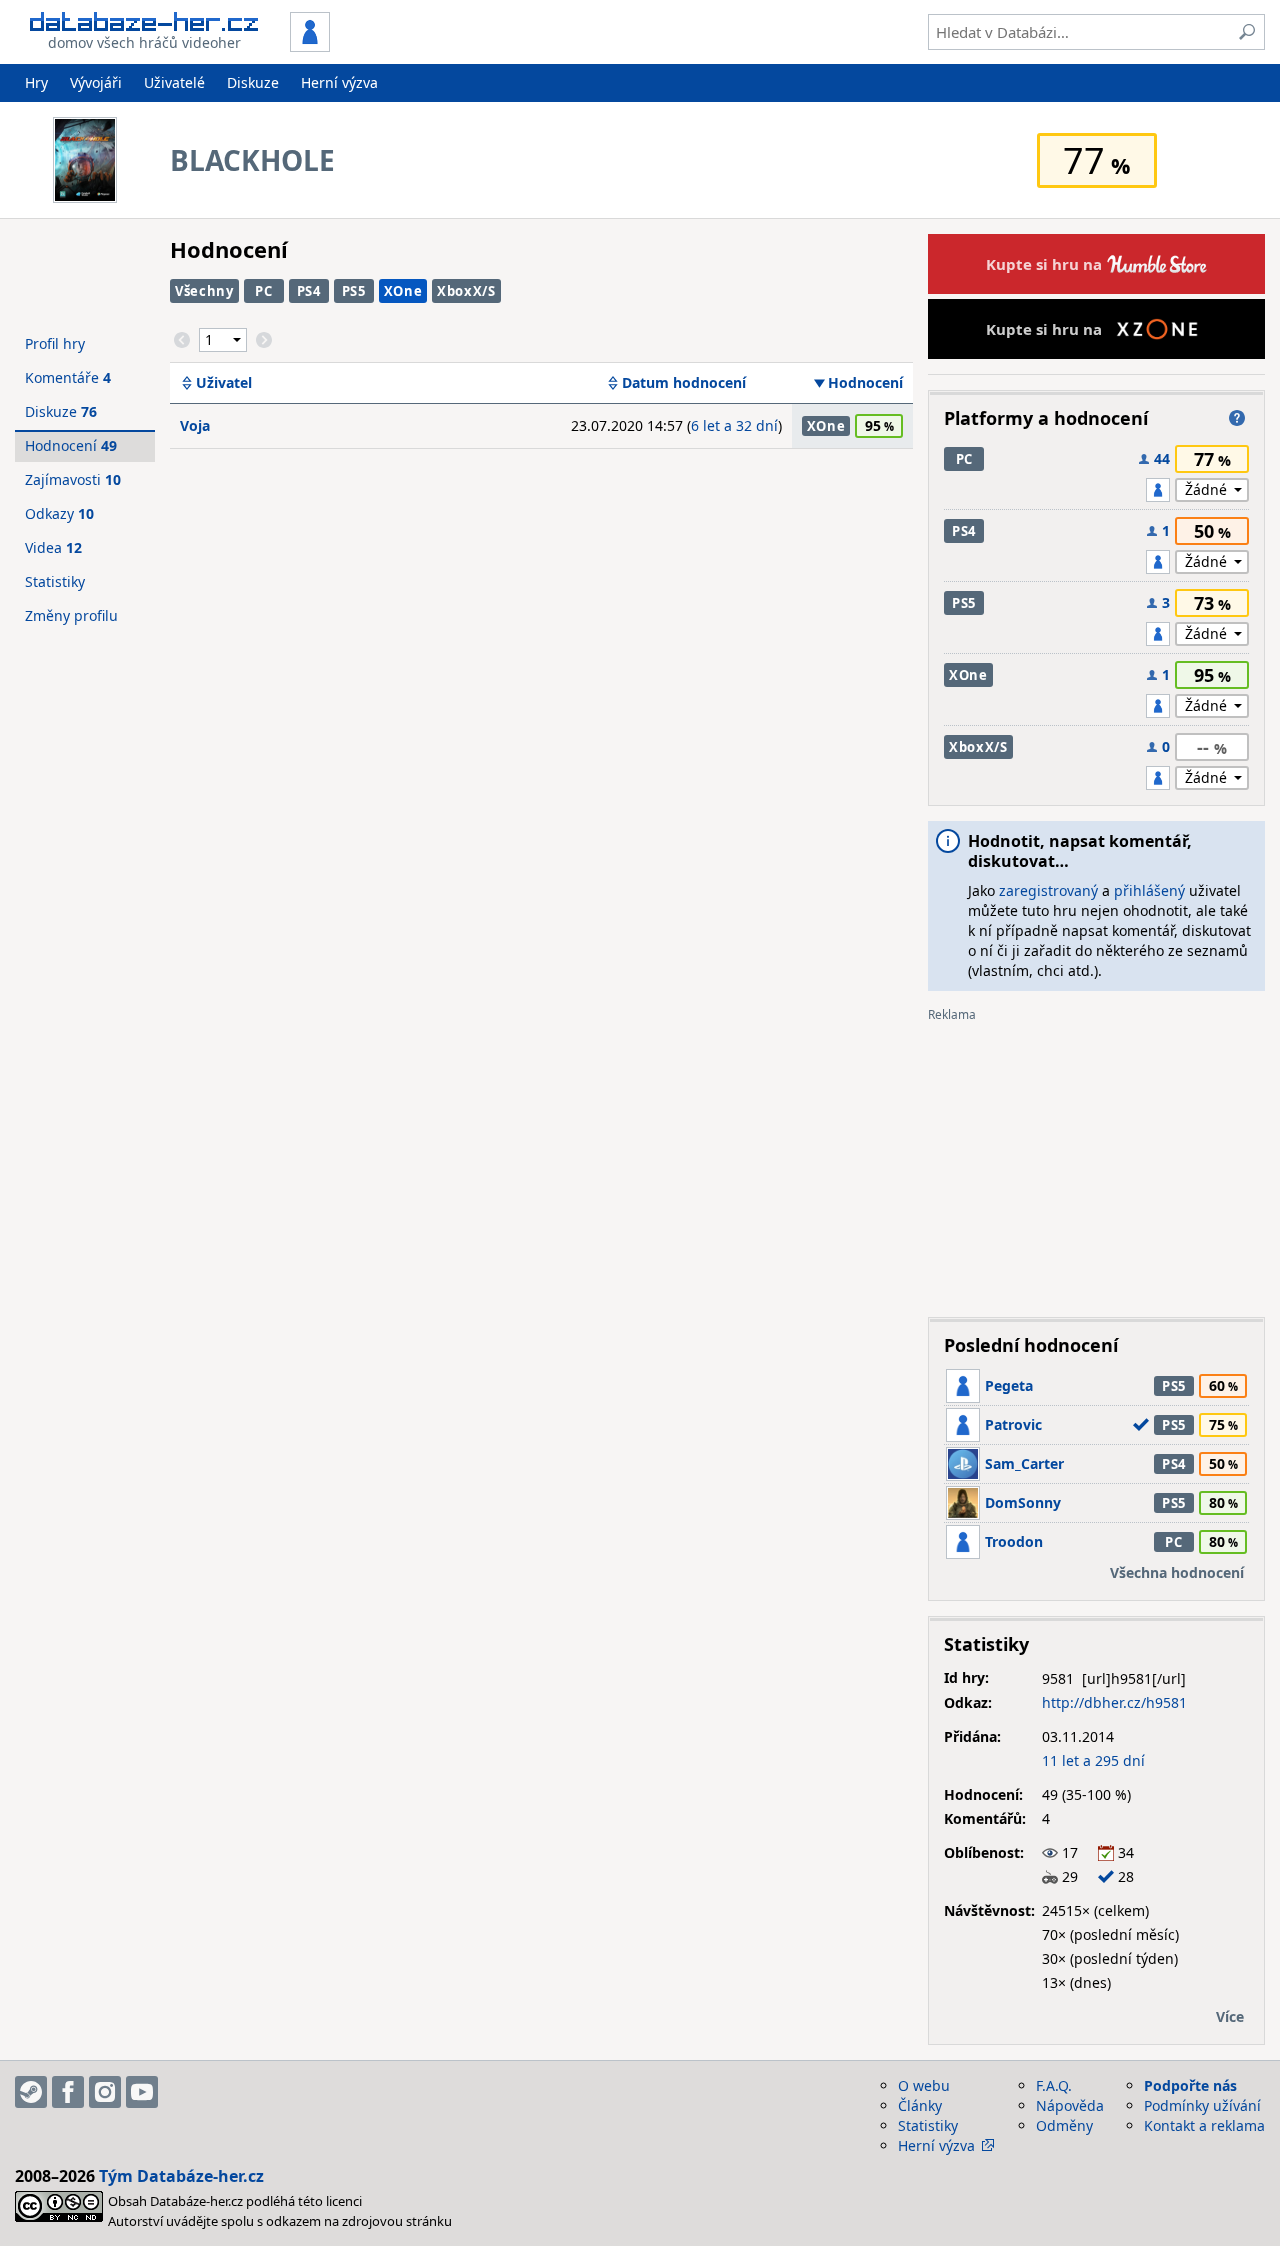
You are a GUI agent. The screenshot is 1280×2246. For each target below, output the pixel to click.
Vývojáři (96, 82)
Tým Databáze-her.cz (181, 2176)
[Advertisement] (1096, 1162)
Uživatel (224, 383)
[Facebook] (68, 2092)
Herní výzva (339, 82)
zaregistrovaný (1048, 890)
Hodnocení (865, 383)
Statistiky (55, 581)
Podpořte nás (1190, 2085)
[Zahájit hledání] (1247, 32)
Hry (36, 82)
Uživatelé (174, 82)
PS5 (354, 291)
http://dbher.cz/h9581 (1114, 1702)
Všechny (204, 291)
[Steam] (31, 2092)
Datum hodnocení (684, 383)
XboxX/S (466, 291)
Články (920, 2105)
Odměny (1064, 2125)
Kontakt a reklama (1204, 2125)
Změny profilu (71, 615)
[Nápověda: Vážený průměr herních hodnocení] (1237, 418)
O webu (924, 2085)
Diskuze (253, 82)
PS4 (309, 291)
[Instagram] (105, 2092)
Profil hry (55, 343)
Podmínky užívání (1202, 2105)
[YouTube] (142, 2092)
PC (263, 291)
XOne (403, 291)
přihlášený (1149, 890)
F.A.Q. (1054, 2085)
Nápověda (1070, 2105)
